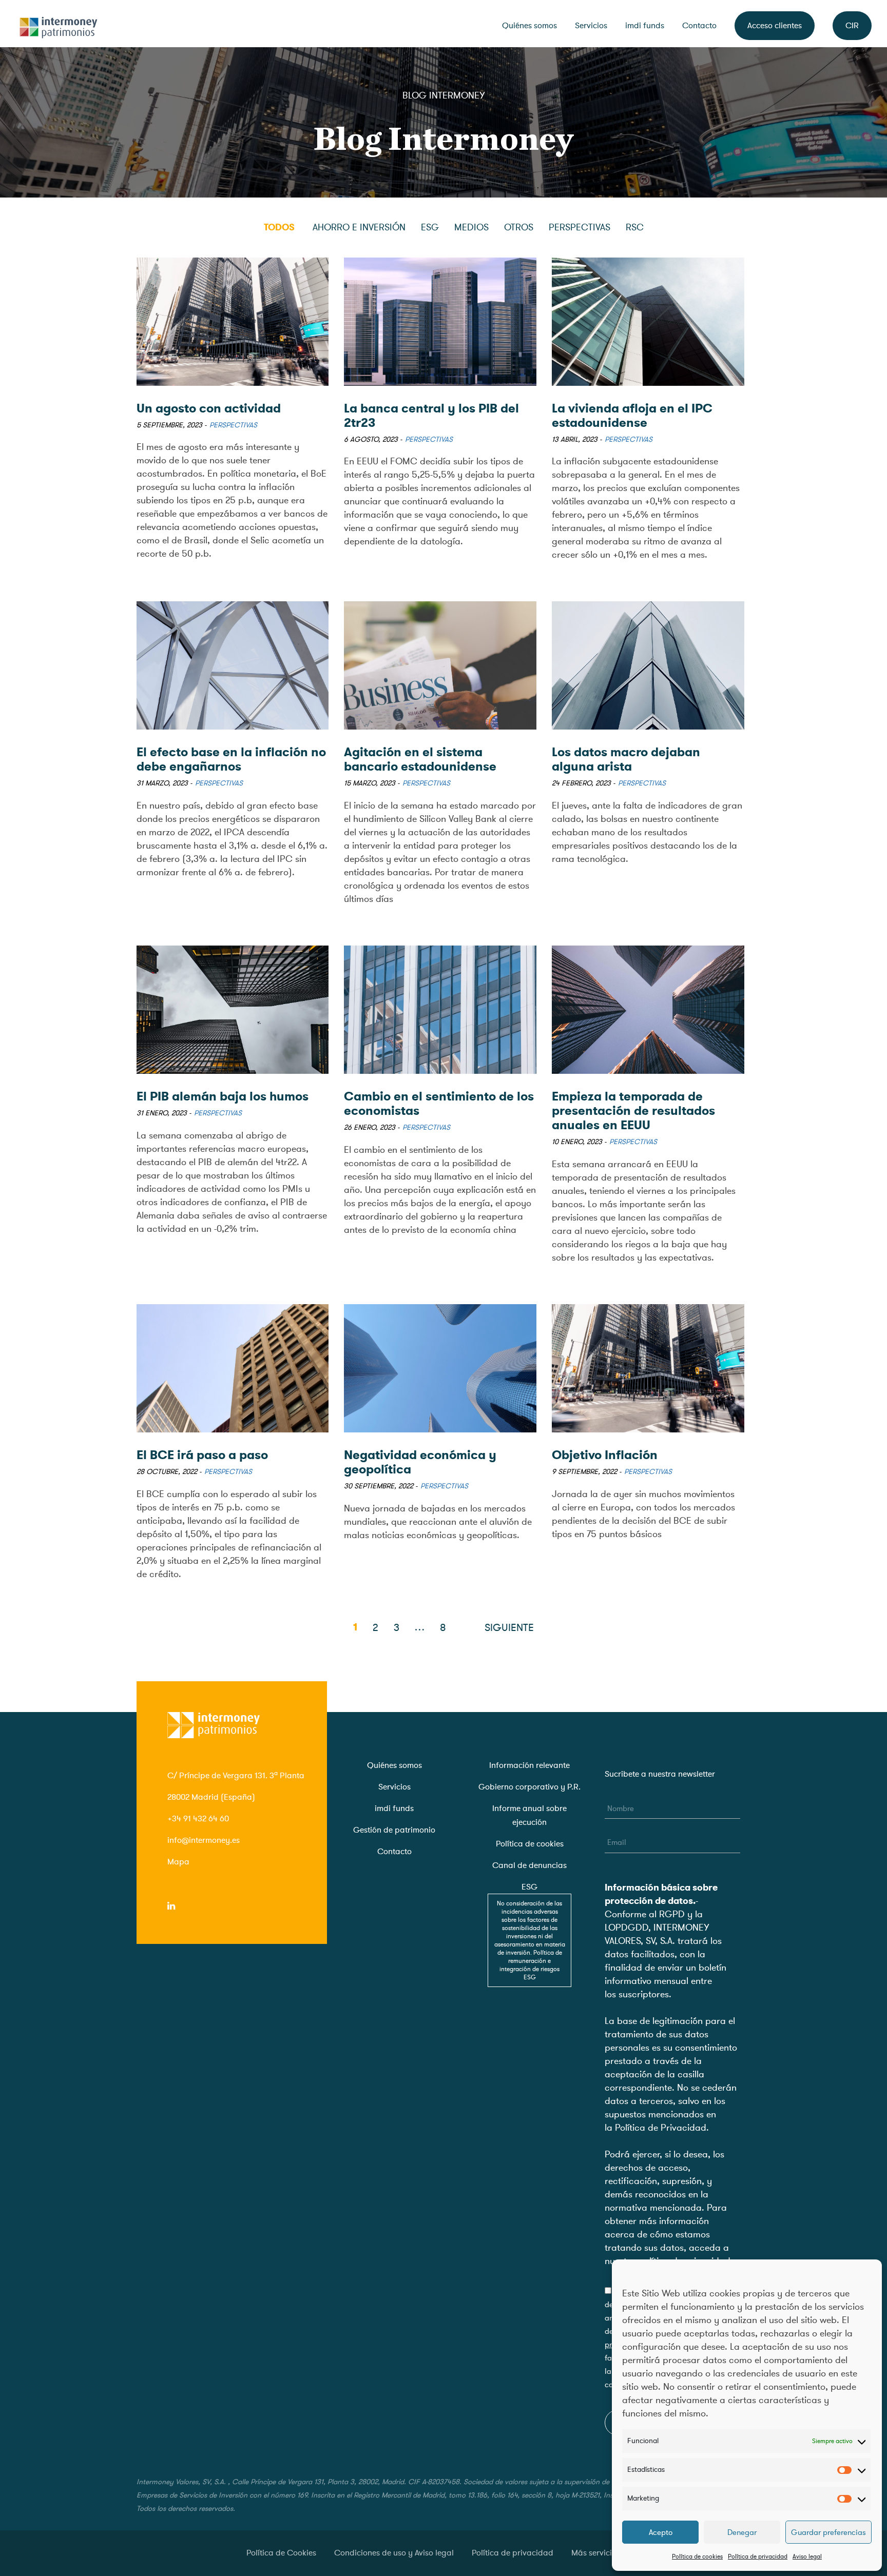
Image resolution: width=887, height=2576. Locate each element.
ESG (430, 227)
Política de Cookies (281, 2553)
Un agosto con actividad (209, 408)
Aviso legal (807, 2557)
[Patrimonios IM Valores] (59, 24)
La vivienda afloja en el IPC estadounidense (632, 416)
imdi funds (645, 26)
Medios (471, 227)
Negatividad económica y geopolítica (420, 1462)
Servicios (591, 26)
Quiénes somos (529, 26)
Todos (279, 227)
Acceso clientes (775, 26)
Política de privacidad (758, 2557)
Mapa (178, 1862)
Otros (519, 227)
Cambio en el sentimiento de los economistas (439, 1104)
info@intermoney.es (204, 1840)
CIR (852, 26)
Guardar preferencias (828, 2532)
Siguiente (509, 1628)
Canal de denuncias (529, 1865)
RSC (635, 227)
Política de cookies (697, 2557)
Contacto (699, 26)
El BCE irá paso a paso (202, 1455)
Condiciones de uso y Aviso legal (394, 2553)
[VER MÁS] (233, 322)
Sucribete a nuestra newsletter (660, 1774)
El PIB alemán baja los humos (223, 1096)
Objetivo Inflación (605, 1455)
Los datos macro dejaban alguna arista (626, 759)
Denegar (742, 2532)
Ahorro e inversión (359, 227)
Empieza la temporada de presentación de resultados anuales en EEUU (633, 1111)
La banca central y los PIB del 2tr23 (431, 416)
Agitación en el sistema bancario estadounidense (420, 759)
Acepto (661, 2532)
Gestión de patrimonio (394, 1830)
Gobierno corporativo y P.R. (529, 1787)
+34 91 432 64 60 (198, 1819)
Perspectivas (580, 227)
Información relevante (529, 1765)
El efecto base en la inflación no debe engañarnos (231, 759)
